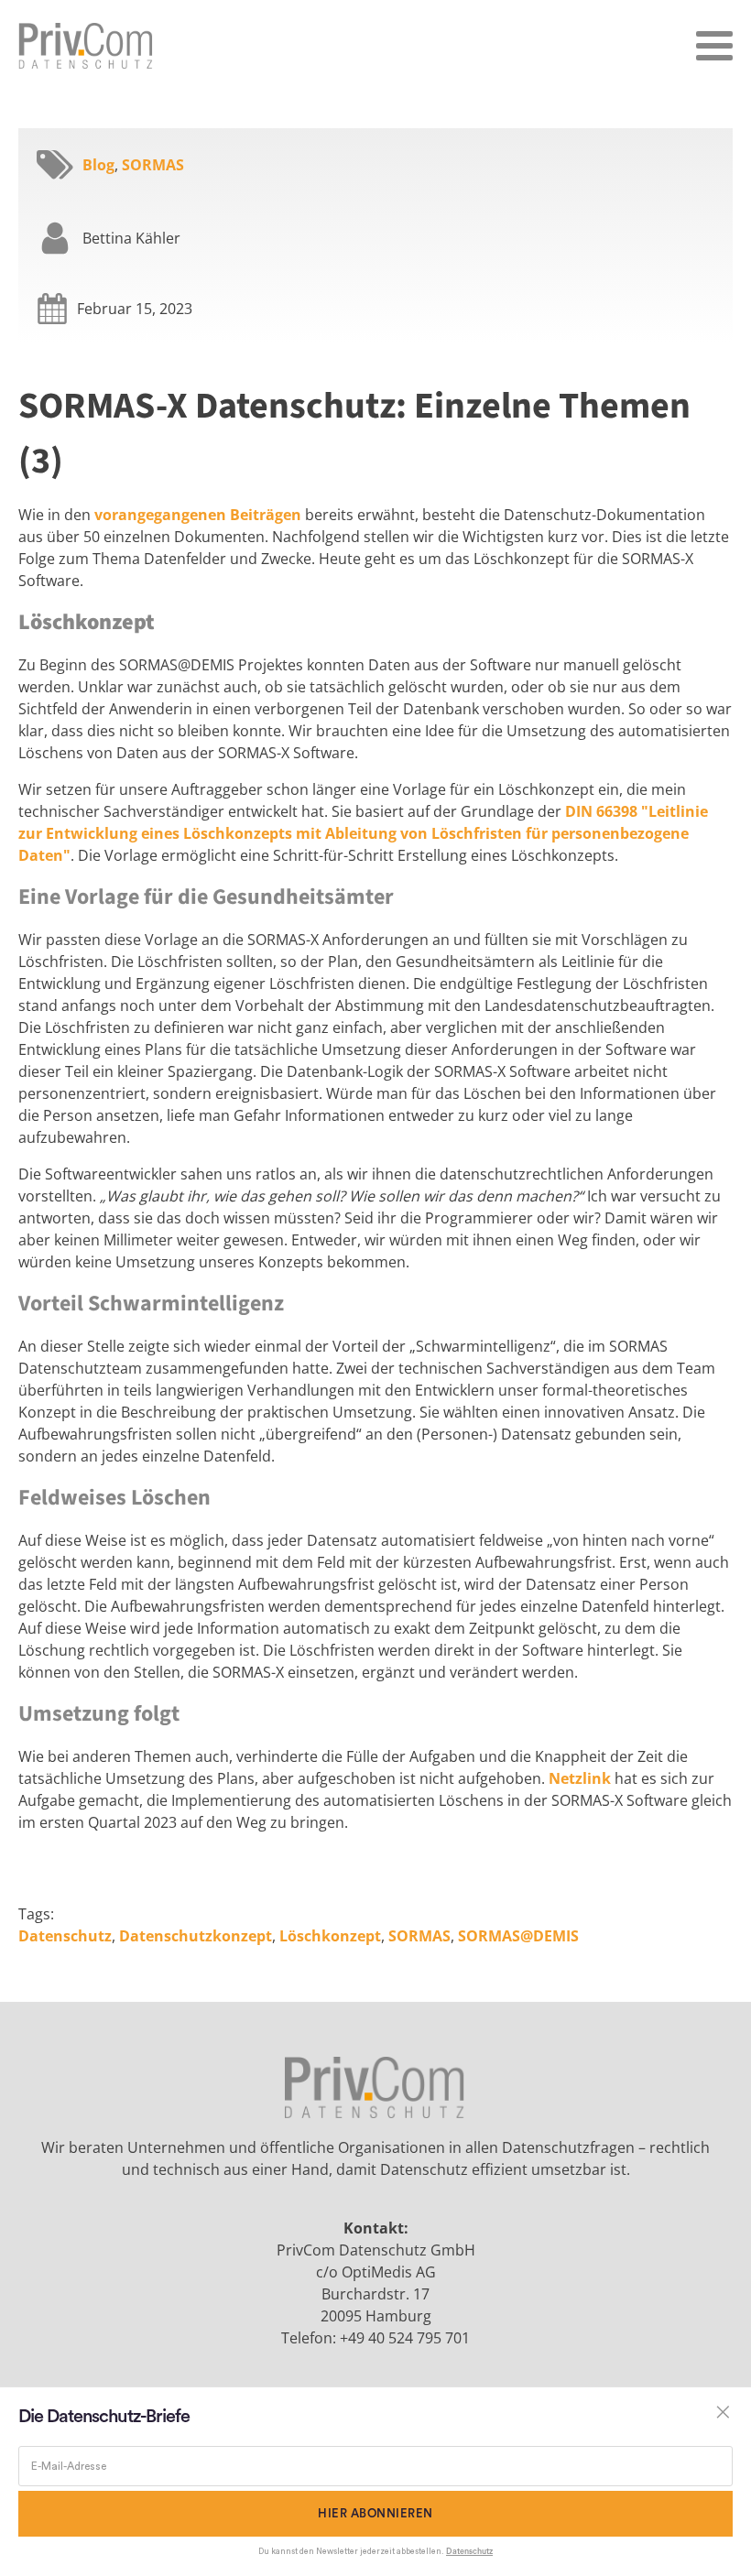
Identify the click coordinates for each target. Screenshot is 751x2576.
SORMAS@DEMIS (518, 1936)
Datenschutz (65, 1936)
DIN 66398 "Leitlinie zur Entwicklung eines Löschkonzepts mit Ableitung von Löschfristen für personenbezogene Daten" (363, 833)
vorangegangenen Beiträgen (198, 515)
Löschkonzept (330, 1936)
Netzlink (580, 1778)
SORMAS (153, 165)
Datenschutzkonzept (196, 1936)
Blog (98, 165)
